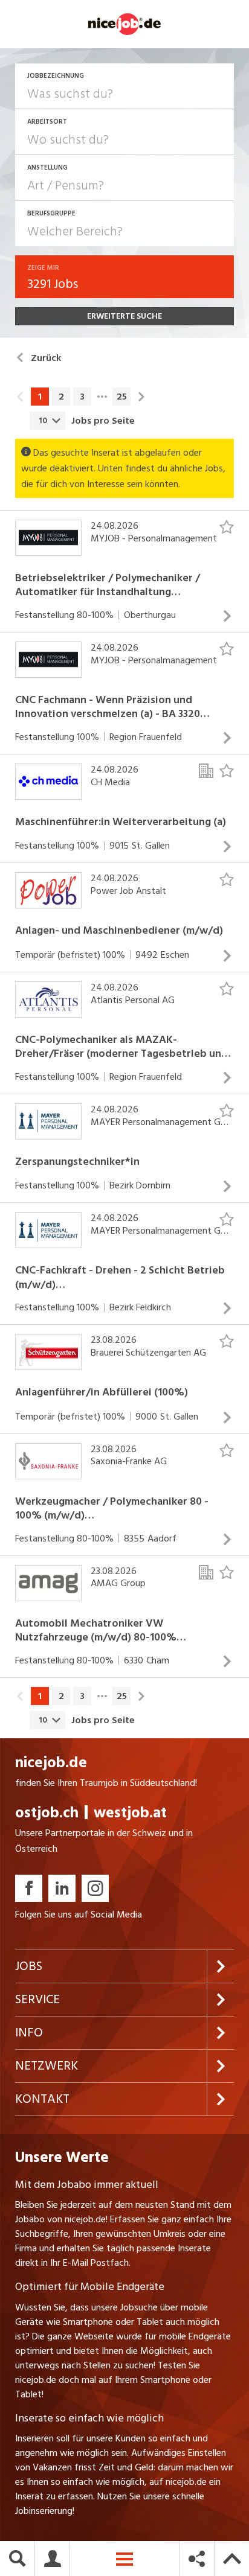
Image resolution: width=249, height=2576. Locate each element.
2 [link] (61, 397)
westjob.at (130, 1813)
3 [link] (82, 397)
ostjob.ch (47, 1813)
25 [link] (122, 397)
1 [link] (40, 397)
